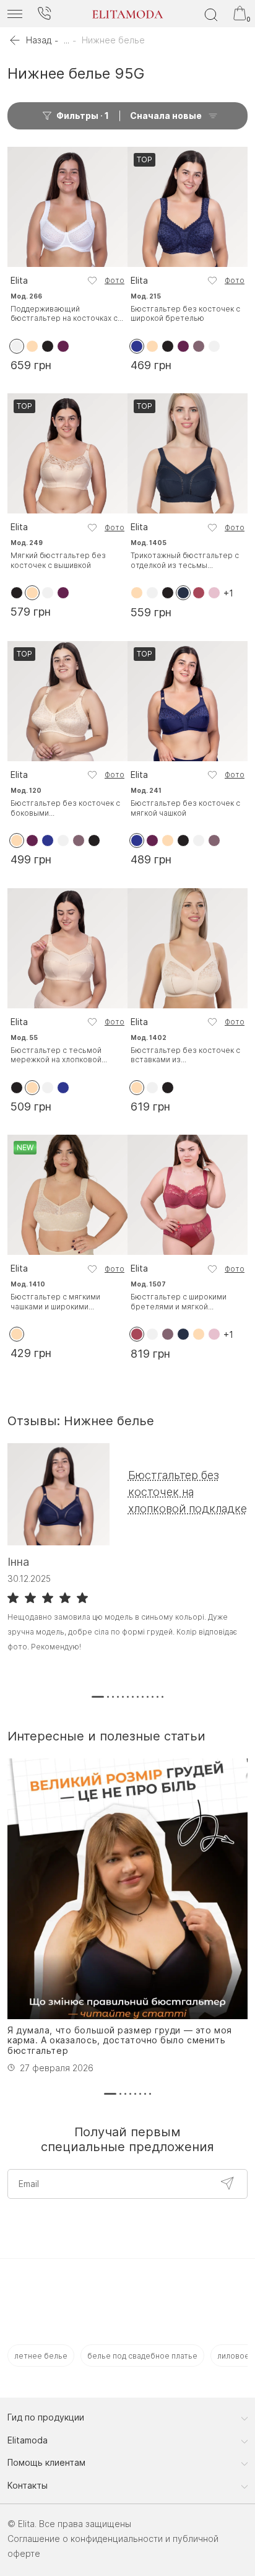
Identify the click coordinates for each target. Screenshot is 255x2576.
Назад (39, 40)
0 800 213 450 (44, 14)
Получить (227, 2183)
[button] (98, 1697)
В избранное (92, 281)
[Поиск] (211, 14)
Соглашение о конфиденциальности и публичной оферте (113, 2546)
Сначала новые (166, 116)
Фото (115, 280)
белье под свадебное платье (142, 2356)
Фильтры (83, 116)
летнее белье (41, 2356)
